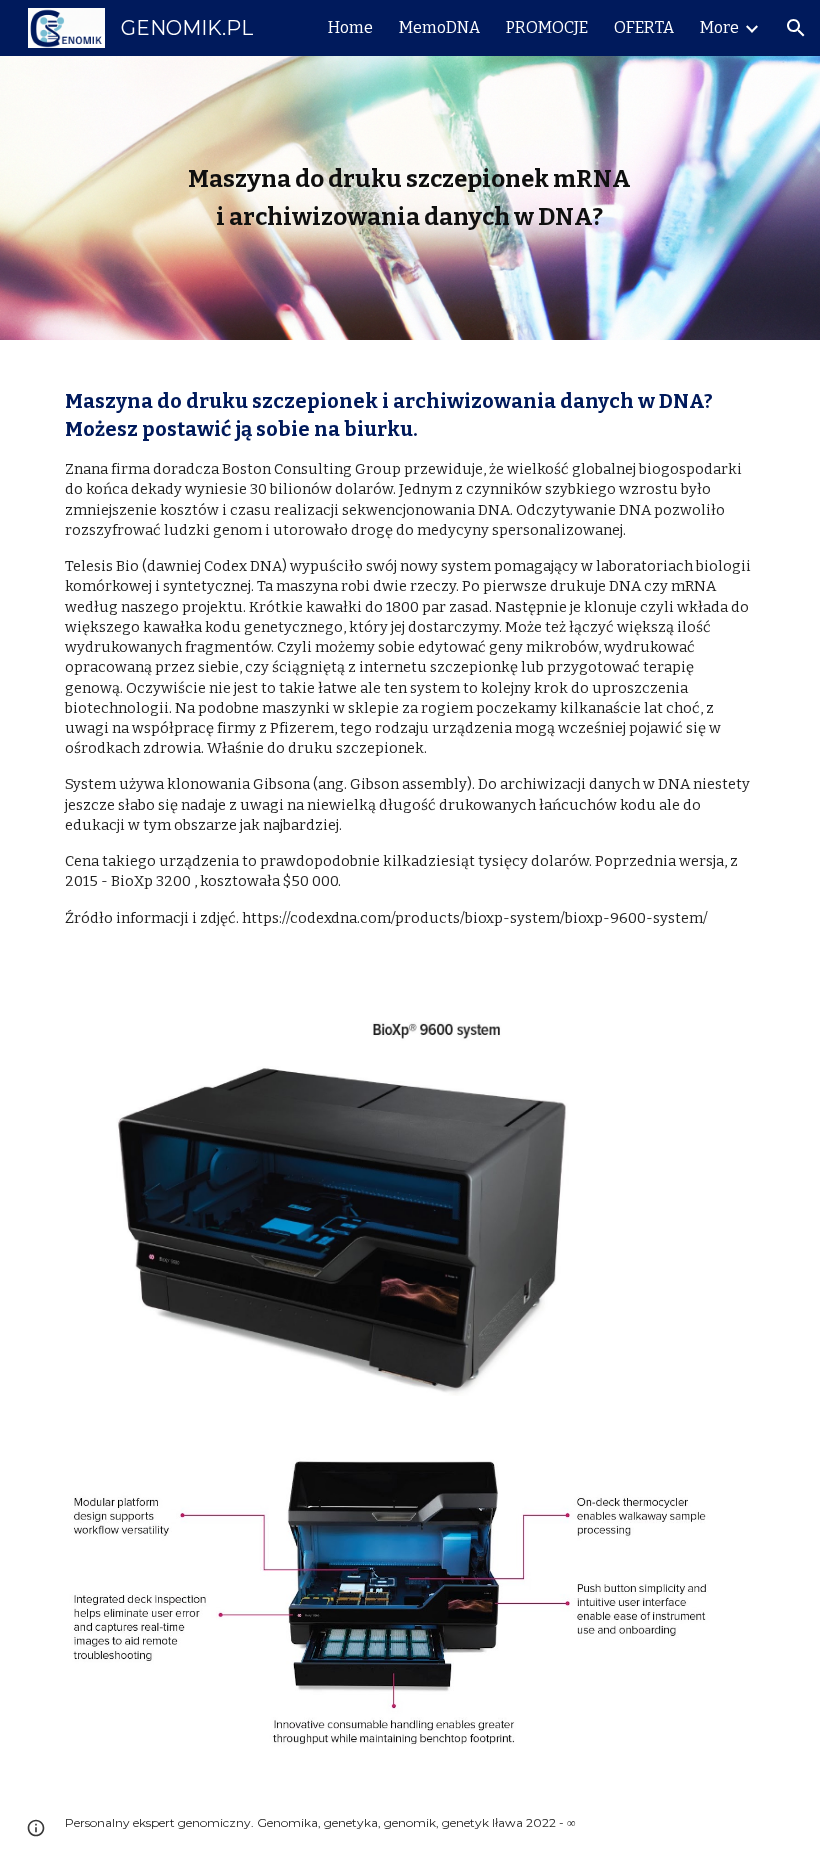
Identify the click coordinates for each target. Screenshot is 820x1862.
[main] (410, 198)
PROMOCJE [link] (547, 27)
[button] (796, 28)
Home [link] (350, 27)
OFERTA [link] (644, 27)
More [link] (719, 27)
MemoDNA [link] (439, 27)
